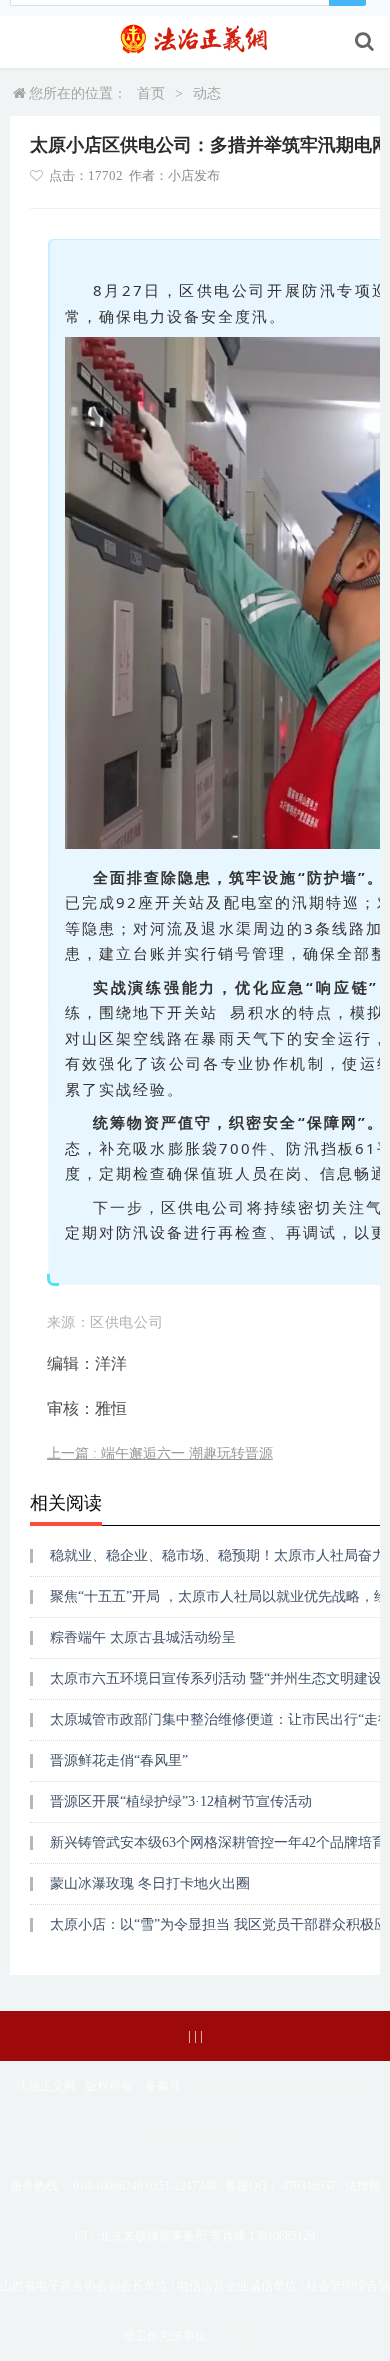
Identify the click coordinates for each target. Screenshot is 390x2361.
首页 (151, 93)
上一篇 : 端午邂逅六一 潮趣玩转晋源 (160, 1453)
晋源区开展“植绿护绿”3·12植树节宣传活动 (181, 1801)
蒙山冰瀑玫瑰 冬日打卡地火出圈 (150, 1883)
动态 (207, 93)
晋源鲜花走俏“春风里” (119, 1760)
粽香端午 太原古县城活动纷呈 (143, 1637)
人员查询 (243, 2336)
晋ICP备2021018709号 (250, 2086)
